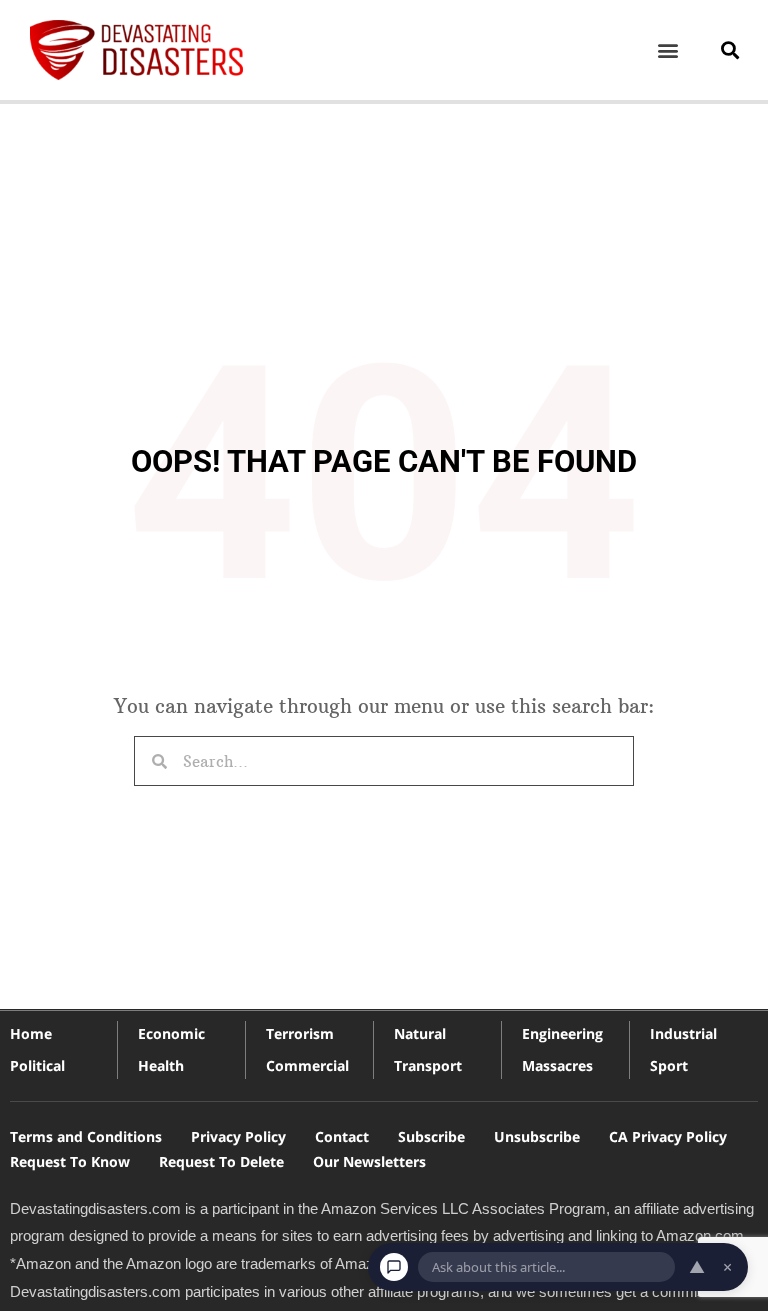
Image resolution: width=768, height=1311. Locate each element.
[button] (667, 50)
